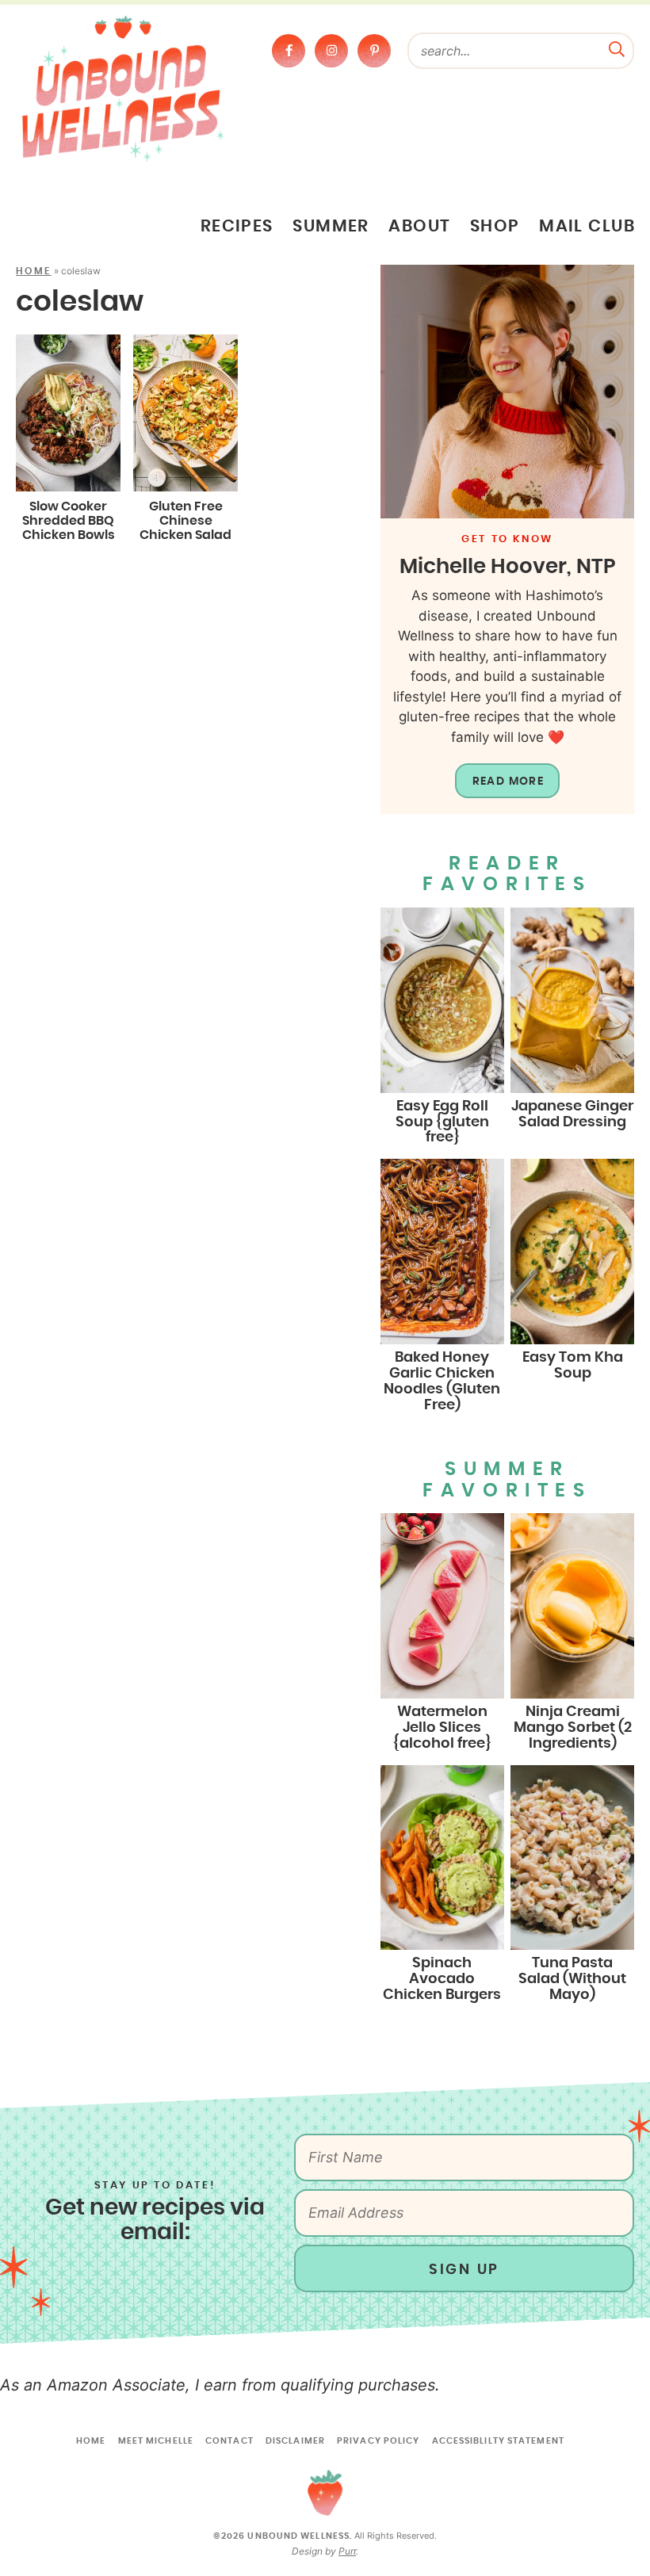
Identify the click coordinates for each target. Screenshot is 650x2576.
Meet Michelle (156, 2441)
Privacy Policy (378, 2441)
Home (34, 271)
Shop (495, 227)
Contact (229, 2441)
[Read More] (507, 392)
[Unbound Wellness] (123, 88)
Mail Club (587, 227)
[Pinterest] (374, 51)
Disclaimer (295, 2441)
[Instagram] (331, 51)
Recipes (237, 227)
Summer (331, 227)
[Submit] (617, 48)
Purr (347, 2551)
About (419, 227)
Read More (509, 782)
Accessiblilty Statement (498, 2441)
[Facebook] (289, 51)
